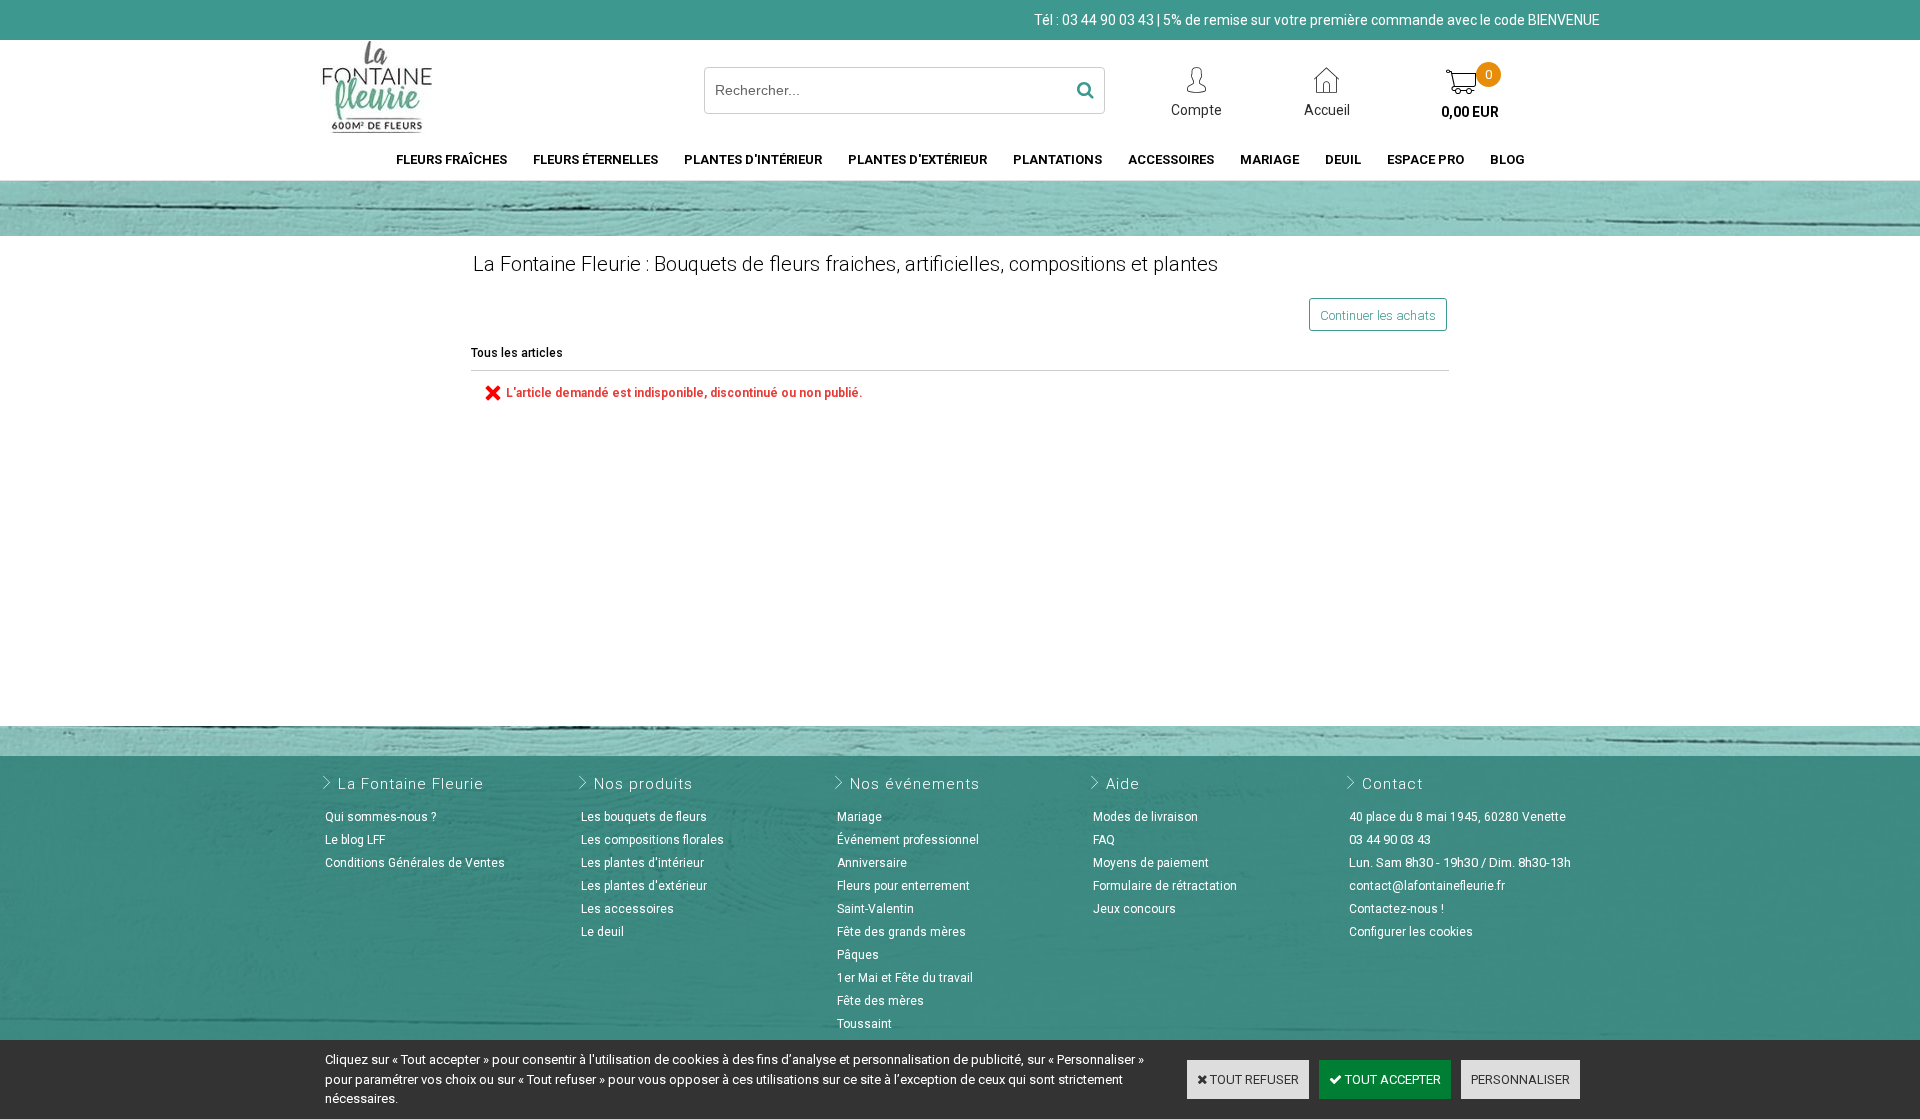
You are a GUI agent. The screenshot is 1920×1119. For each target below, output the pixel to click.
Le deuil (602, 932)
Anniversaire (872, 863)
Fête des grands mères (901, 932)
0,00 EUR (1470, 112)
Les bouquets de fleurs (644, 817)
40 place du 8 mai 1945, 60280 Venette (1457, 817)
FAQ (1104, 840)
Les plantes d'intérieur (642, 863)
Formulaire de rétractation (1165, 886)
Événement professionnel (908, 840)
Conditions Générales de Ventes (415, 863)
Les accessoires (627, 909)
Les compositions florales (652, 840)
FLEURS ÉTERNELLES (595, 159)
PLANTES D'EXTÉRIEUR (917, 159)
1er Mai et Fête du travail (905, 978)
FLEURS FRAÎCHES (451, 159)
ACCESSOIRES (1171, 159)
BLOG (1507, 159)
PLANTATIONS (1057, 159)
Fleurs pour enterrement (903, 886)
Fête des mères (880, 1001)
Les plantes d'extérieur (644, 886)
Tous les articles (517, 353)
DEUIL (1343, 159)
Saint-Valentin (875, 909)
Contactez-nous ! (1396, 909)
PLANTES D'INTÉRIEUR (753, 159)
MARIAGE (1269, 159)
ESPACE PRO (1425, 159)
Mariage (859, 817)
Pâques (858, 955)
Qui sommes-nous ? (380, 817)
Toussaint (864, 1024)
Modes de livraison (1145, 817)
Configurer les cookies (1411, 932)
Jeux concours (1134, 909)
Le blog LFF (355, 840)
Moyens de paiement (1151, 863)
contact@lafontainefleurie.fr (1427, 886)
